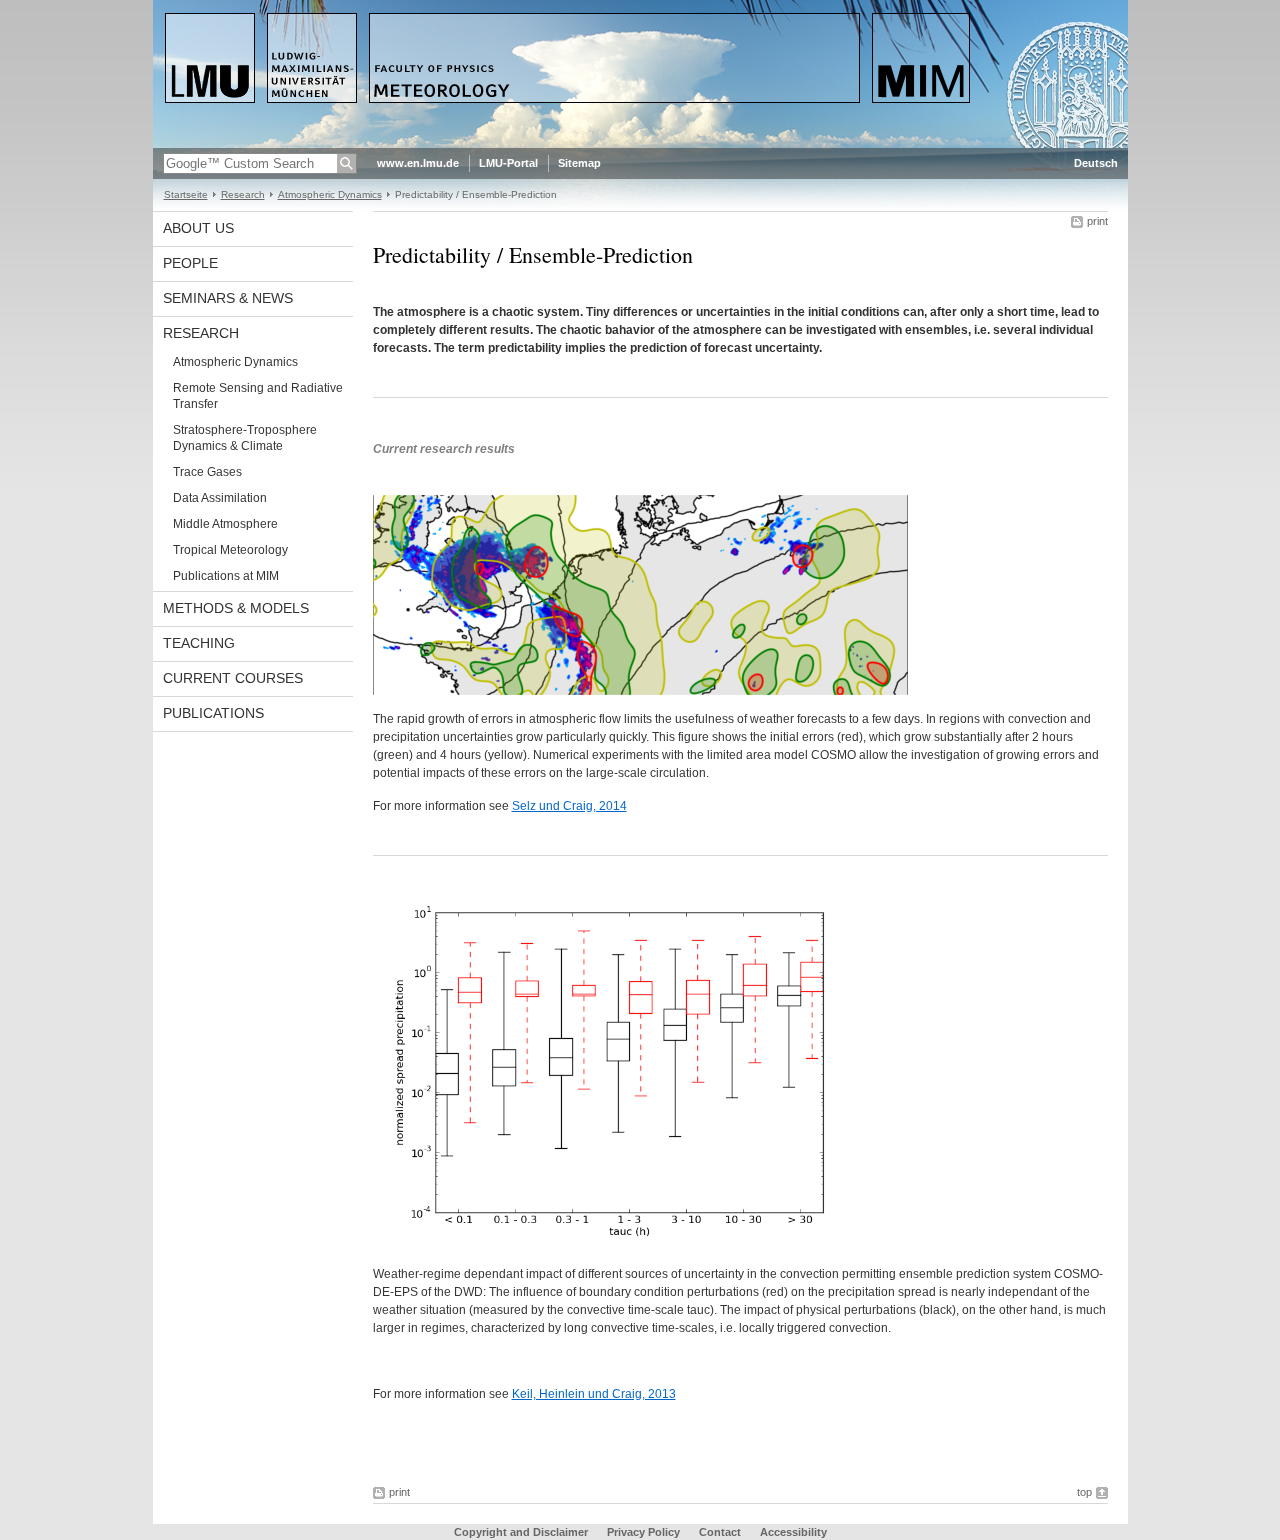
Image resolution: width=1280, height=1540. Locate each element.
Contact (720, 1532)
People (190, 263)
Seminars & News (228, 298)
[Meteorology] (640, 144)
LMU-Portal (508, 163)
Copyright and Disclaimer (521, 1532)
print (1097, 221)
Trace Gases (207, 472)
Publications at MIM (226, 576)
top (1084, 1492)
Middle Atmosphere (225, 524)
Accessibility (793, 1532)
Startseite (186, 194)
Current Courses (233, 678)
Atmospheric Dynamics (330, 194)
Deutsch (1096, 163)
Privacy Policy (643, 1532)
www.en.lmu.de (418, 163)
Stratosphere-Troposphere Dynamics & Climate (245, 438)
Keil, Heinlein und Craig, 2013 (594, 1394)
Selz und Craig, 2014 (569, 806)
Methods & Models (236, 608)
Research (243, 194)
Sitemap (579, 163)
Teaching (199, 643)
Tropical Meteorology (230, 550)
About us (198, 228)
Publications (213, 713)
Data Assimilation (220, 498)
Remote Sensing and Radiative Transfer (258, 396)
